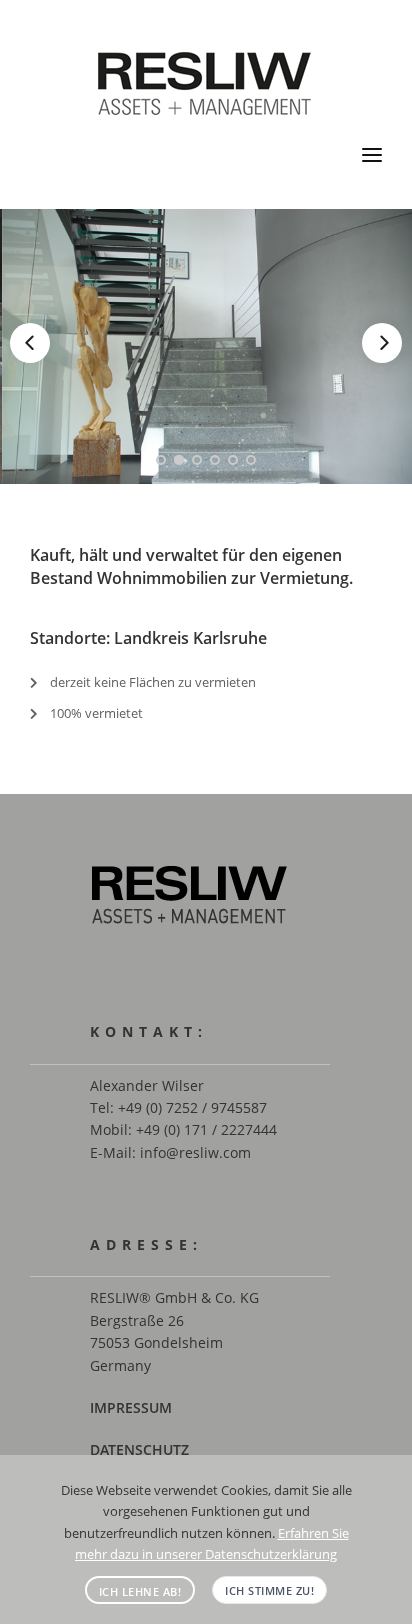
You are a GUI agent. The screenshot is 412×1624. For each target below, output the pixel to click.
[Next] (382, 343)
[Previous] (30, 343)
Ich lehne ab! (140, 1591)
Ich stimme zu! (269, 1590)
